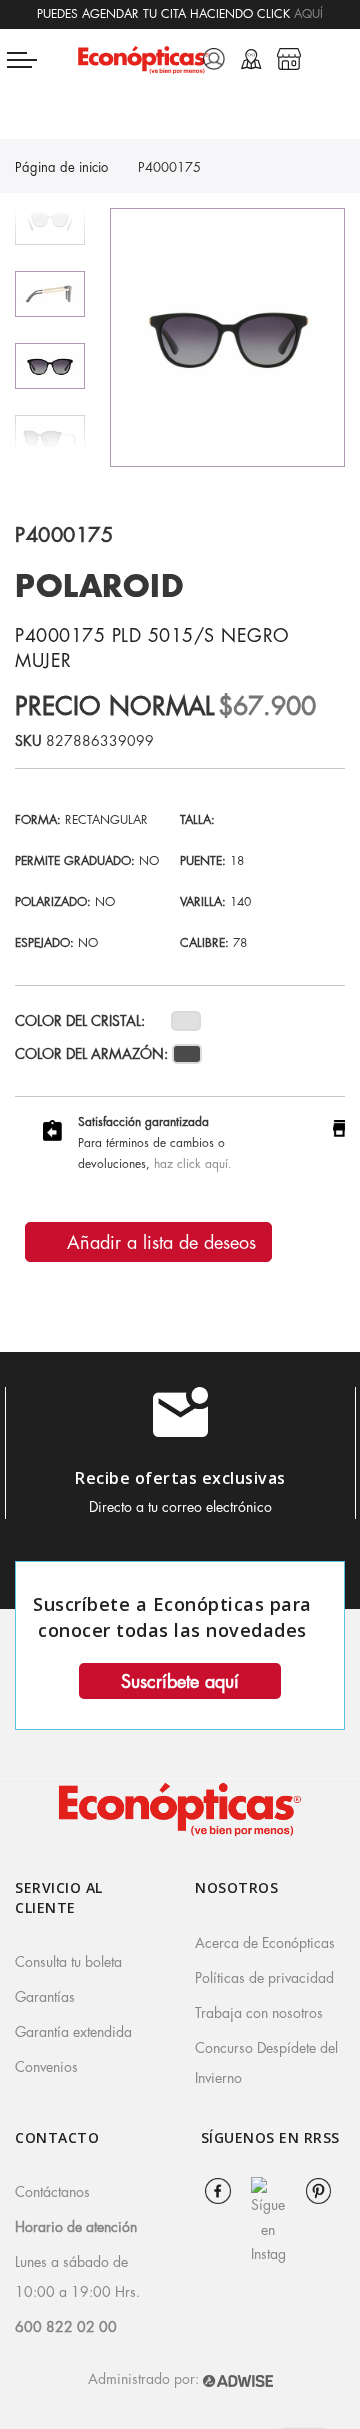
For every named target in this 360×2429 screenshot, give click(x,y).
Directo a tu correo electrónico (180, 1507)
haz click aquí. (193, 1164)
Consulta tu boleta (68, 1962)
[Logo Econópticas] (143, 59)
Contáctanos (52, 2192)
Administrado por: (145, 2379)
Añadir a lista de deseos (158, 1243)
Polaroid (99, 587)
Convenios (46, 2067)
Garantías (45, 1997)
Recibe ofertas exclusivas (180, 1478)
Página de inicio (61, 167)
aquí (308, 14)
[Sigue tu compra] (251, 59)
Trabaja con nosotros (259, 2013)
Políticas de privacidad (264, 1978)
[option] (50, 366)
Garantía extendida (73, 2032)
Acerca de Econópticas (265, 1943)
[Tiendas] (289, 59)
